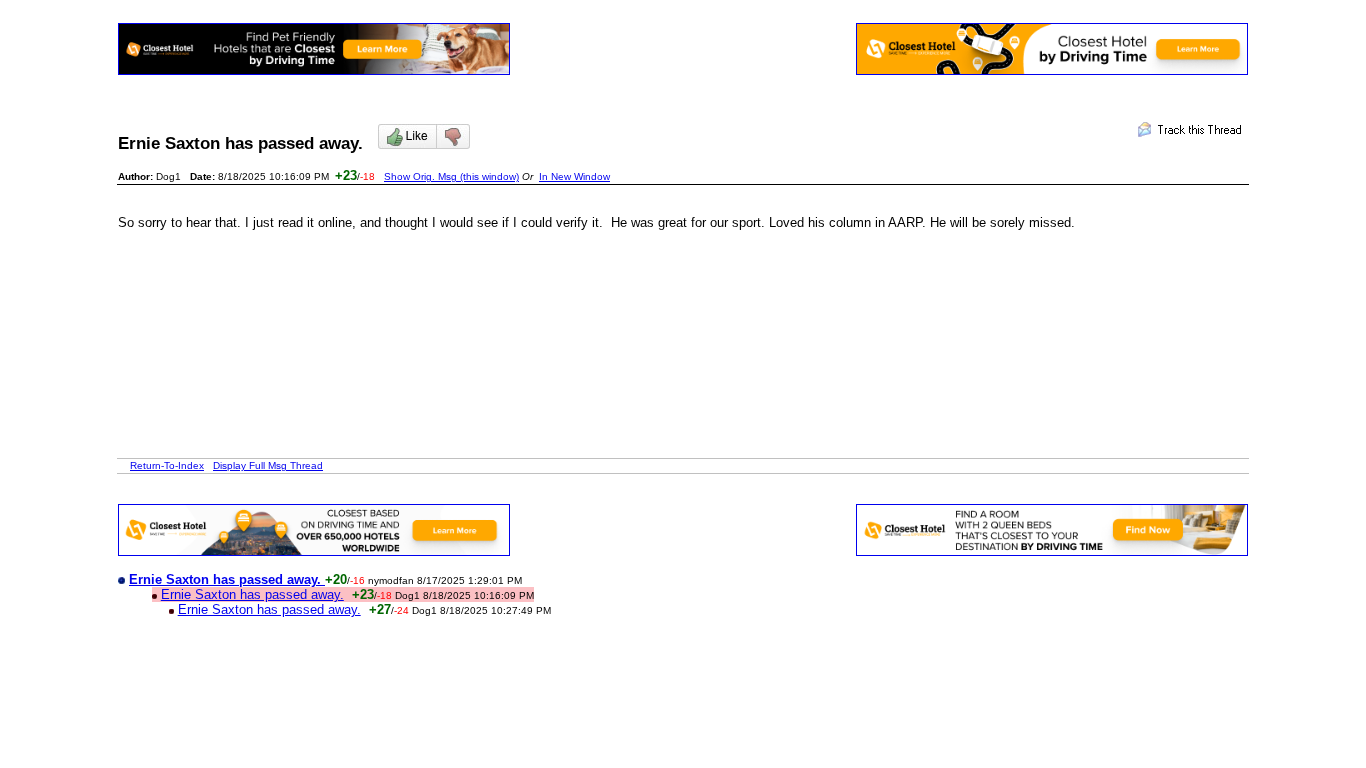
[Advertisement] (482, 303)
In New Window (574, 176)
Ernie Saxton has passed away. (252, 594)
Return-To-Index (167, 465)
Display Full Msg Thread (268, 465)
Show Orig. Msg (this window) (451, 176)
